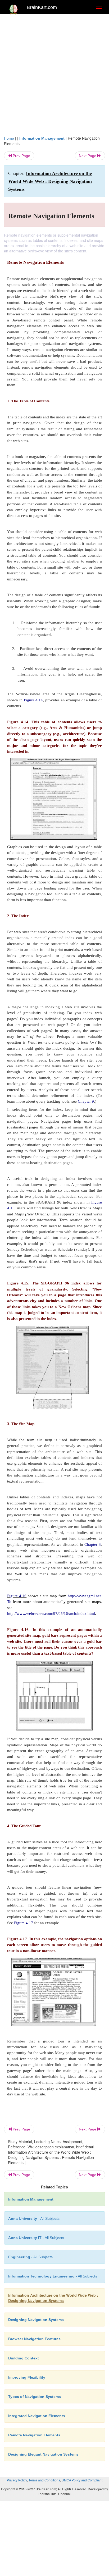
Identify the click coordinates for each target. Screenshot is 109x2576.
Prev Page (21, 156)
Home (9, 138)
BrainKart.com (42, 7)
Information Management (42, 138)
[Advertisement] (54, 73)
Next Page (88, 156)
